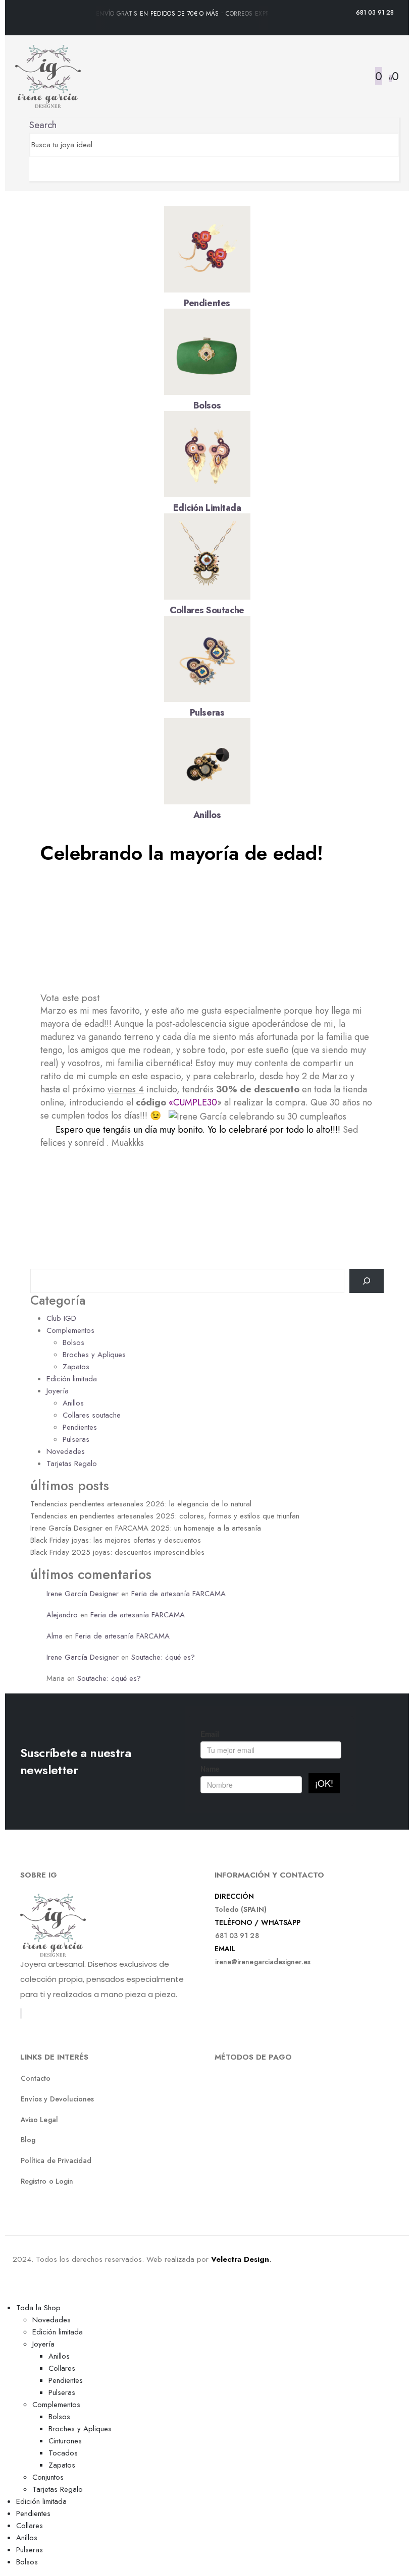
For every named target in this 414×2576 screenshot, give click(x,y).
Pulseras (207, 713)
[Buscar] (367, 1281)
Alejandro (62, 1615)
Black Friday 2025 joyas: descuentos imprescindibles (117, 1552)
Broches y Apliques (94, 1355)
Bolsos (207, 405)
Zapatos (76, 1367)
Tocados (63, 2453)
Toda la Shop (38, 2308)
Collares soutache (207, 610)
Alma (55, 1636)
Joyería (58, 1391)
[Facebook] (21, 2013)
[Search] (33, 169)
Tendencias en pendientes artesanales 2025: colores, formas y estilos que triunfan (165, 1516)
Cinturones (65, 2441)
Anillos (207, 815)
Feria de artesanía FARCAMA (178, 1594)
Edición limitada (207, 508)
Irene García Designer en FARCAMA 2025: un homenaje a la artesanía (146, 1528)
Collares (62, 2368)
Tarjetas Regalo (72, 1463)
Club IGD (61, 1318)
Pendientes (207, 303)
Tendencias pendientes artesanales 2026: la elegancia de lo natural (141, 1504)
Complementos (70, 1330)
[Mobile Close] (6, 2295)
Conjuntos (48, 2477)
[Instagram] (22, 2013)
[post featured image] (207, 249)
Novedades (66, 1451)
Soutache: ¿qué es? (163, 1657)
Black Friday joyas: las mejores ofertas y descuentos (116, 1540)
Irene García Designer (83, 1594)
